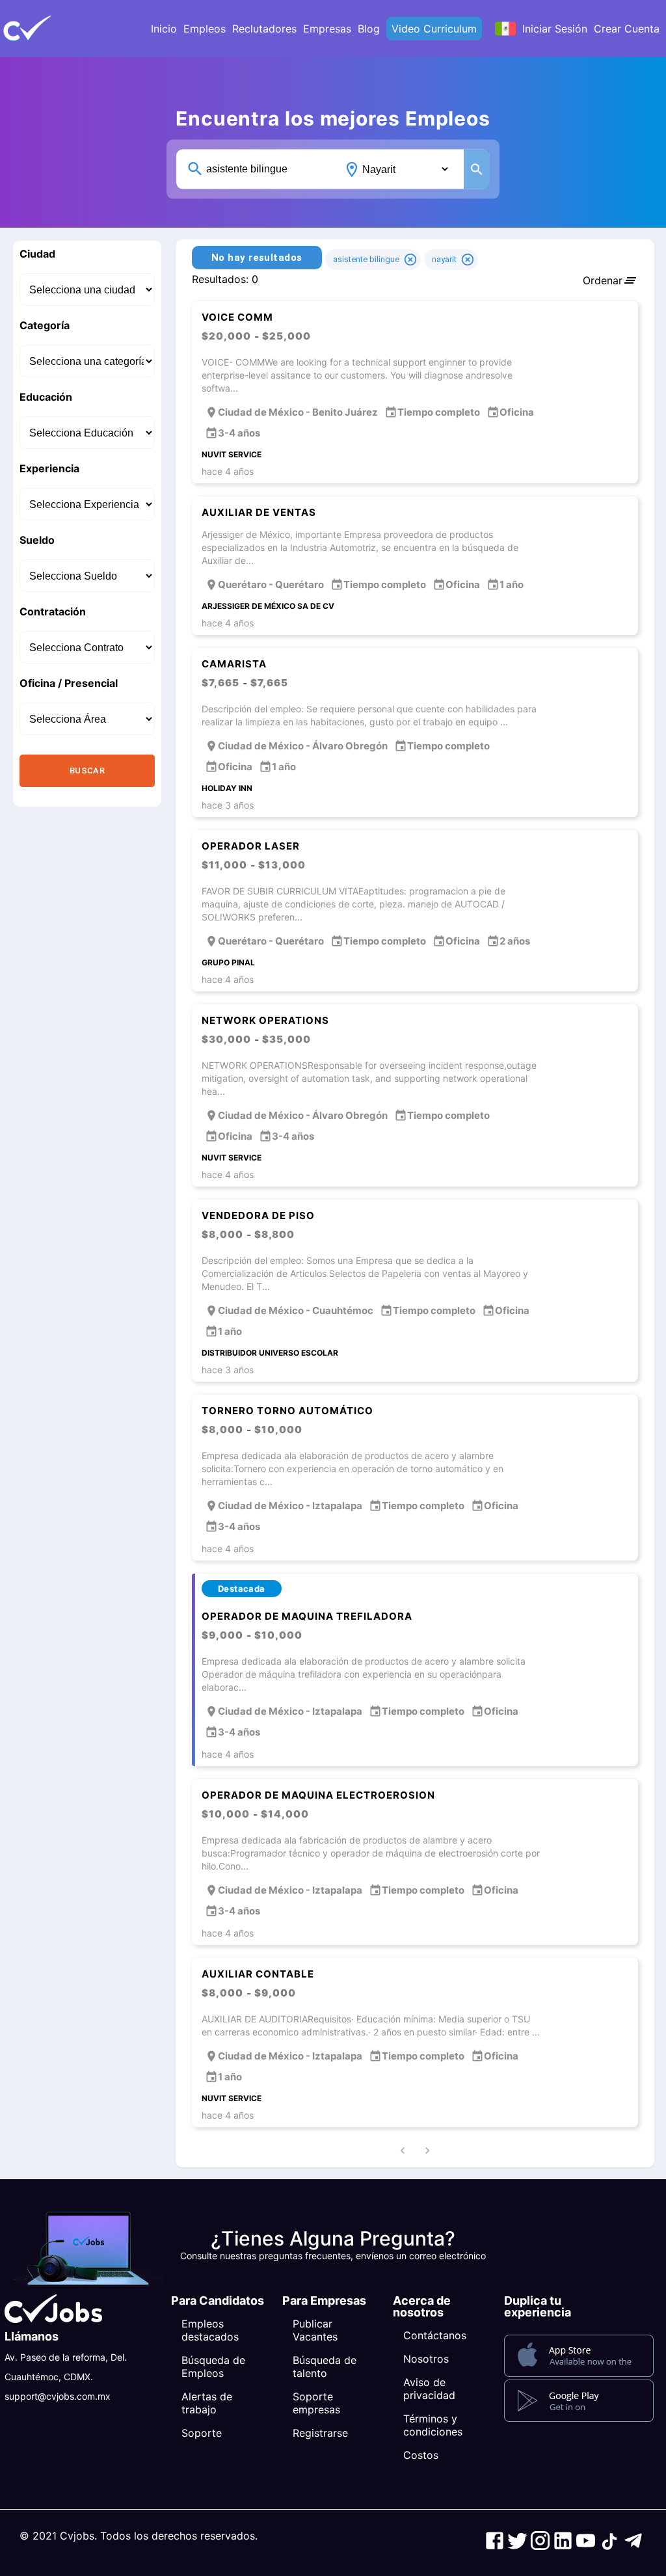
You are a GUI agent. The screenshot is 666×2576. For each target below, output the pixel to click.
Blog (369, 29)
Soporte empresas (316, 2403)
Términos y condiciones (433, 2425)
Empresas (327, 29)
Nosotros (426, 2359)
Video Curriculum (434, 29)
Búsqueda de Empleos (213, 2367)
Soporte (202, 2433)
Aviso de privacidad (429, 2389)
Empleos (205, 29)
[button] (49, 29)
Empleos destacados (210, 2330)
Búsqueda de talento (325, 2367)
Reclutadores (264, 29)
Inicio (164, 29)
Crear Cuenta (627, 29)
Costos (421, 2455)
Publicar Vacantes (315, 2330)
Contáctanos (435, 2335)
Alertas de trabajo (207, 2403)
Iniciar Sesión (555, 29)
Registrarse (320, 2433)
